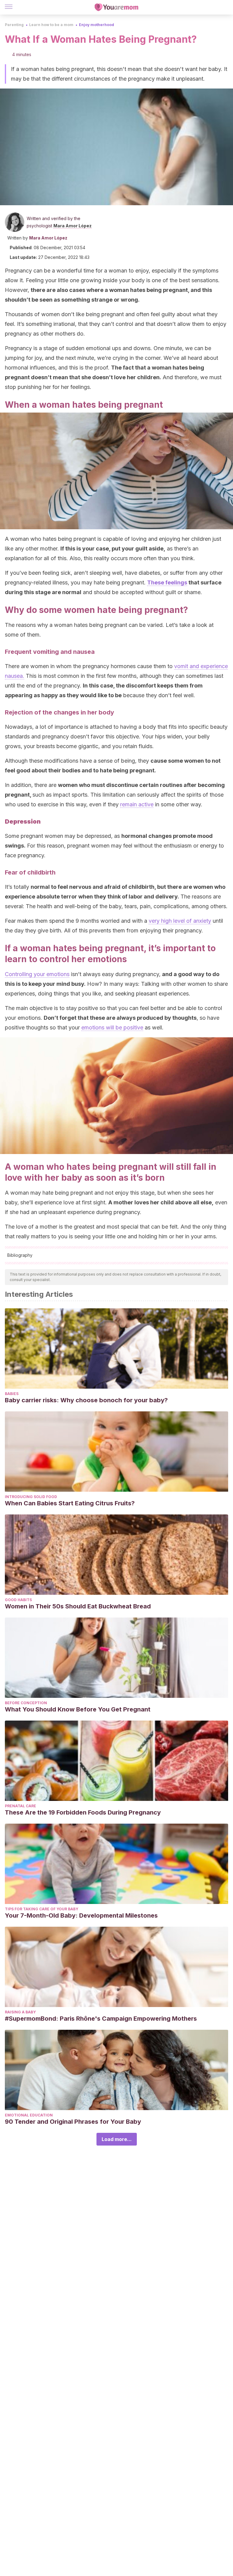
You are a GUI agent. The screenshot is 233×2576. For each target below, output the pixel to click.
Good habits (18, 1600)
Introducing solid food (31, 1497)
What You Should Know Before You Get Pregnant (78, 1709)
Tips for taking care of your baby (42, 1909)
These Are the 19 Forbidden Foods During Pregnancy (83, 1812)
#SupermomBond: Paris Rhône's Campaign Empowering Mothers (101, 2019)
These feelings (167, 582)
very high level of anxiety (180, 921)
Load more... (117, 2139)
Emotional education (29, 2115)
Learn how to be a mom (51, 25)
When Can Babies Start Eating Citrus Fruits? (70, 1503)
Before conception (26, 1703)
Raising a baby (20, 2012)
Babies (12, 1394)
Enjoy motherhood (96, 25)
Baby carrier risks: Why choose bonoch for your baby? (86, 1400)
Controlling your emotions (37, 974)
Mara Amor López (73, 226)
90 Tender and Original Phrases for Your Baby (73, 2122)
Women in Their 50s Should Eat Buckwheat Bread (78, 1606)
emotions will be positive (112, 1027)
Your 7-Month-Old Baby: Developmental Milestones (81, 1915)
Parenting (14, 25)
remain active (137, 804)
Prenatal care (20, 1806)
